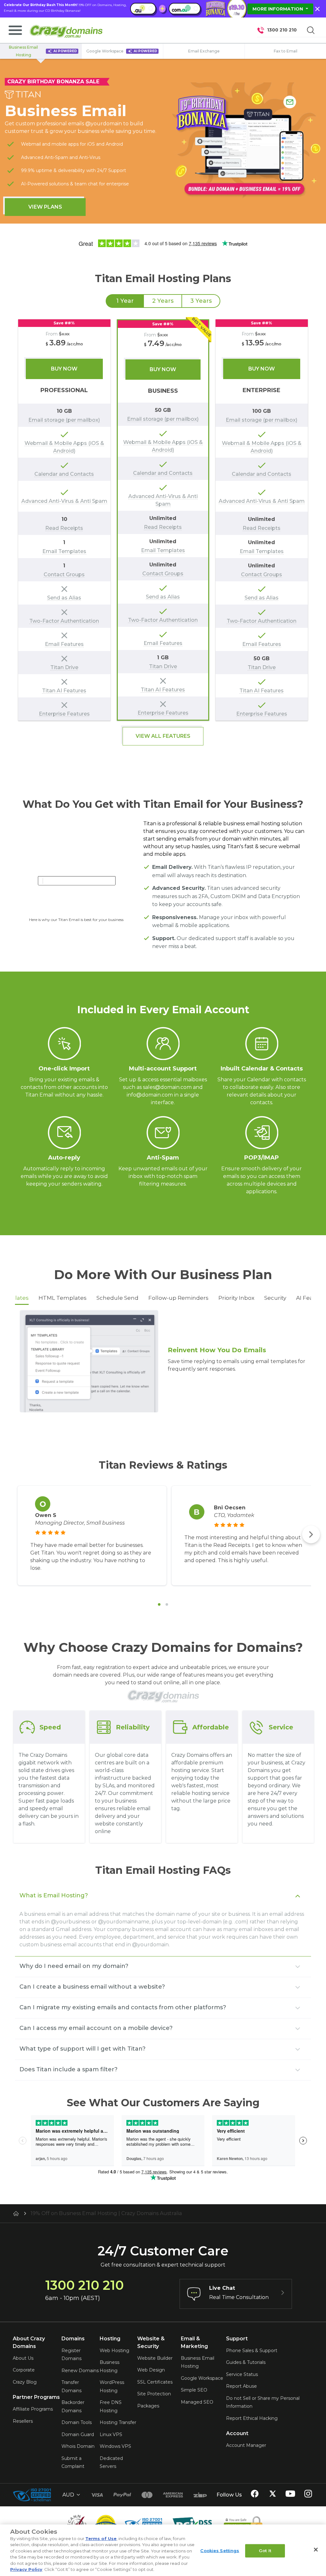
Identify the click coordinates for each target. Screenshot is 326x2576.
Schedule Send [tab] (117, 1298)
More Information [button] (278, 9)
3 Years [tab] (201, 301)
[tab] (159, 1604)
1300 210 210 (282, 30)
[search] (311, 30)
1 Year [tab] (125, 301)
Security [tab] (275, 1298)
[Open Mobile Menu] (15, 30)
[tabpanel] (163, 520)
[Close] (316, 2550)
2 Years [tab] (163, 301)
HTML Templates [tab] (63, 1298)
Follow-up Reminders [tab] (178, 1298)
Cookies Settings (220, 2551)
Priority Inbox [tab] (236, 1298)
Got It (265, 2551)
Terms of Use (101, 2538)
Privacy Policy (26, 2569)
